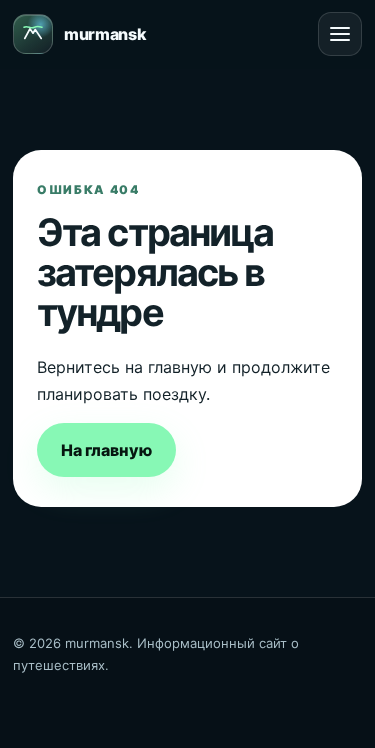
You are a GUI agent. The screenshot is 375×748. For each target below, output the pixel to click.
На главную (106, 450)
